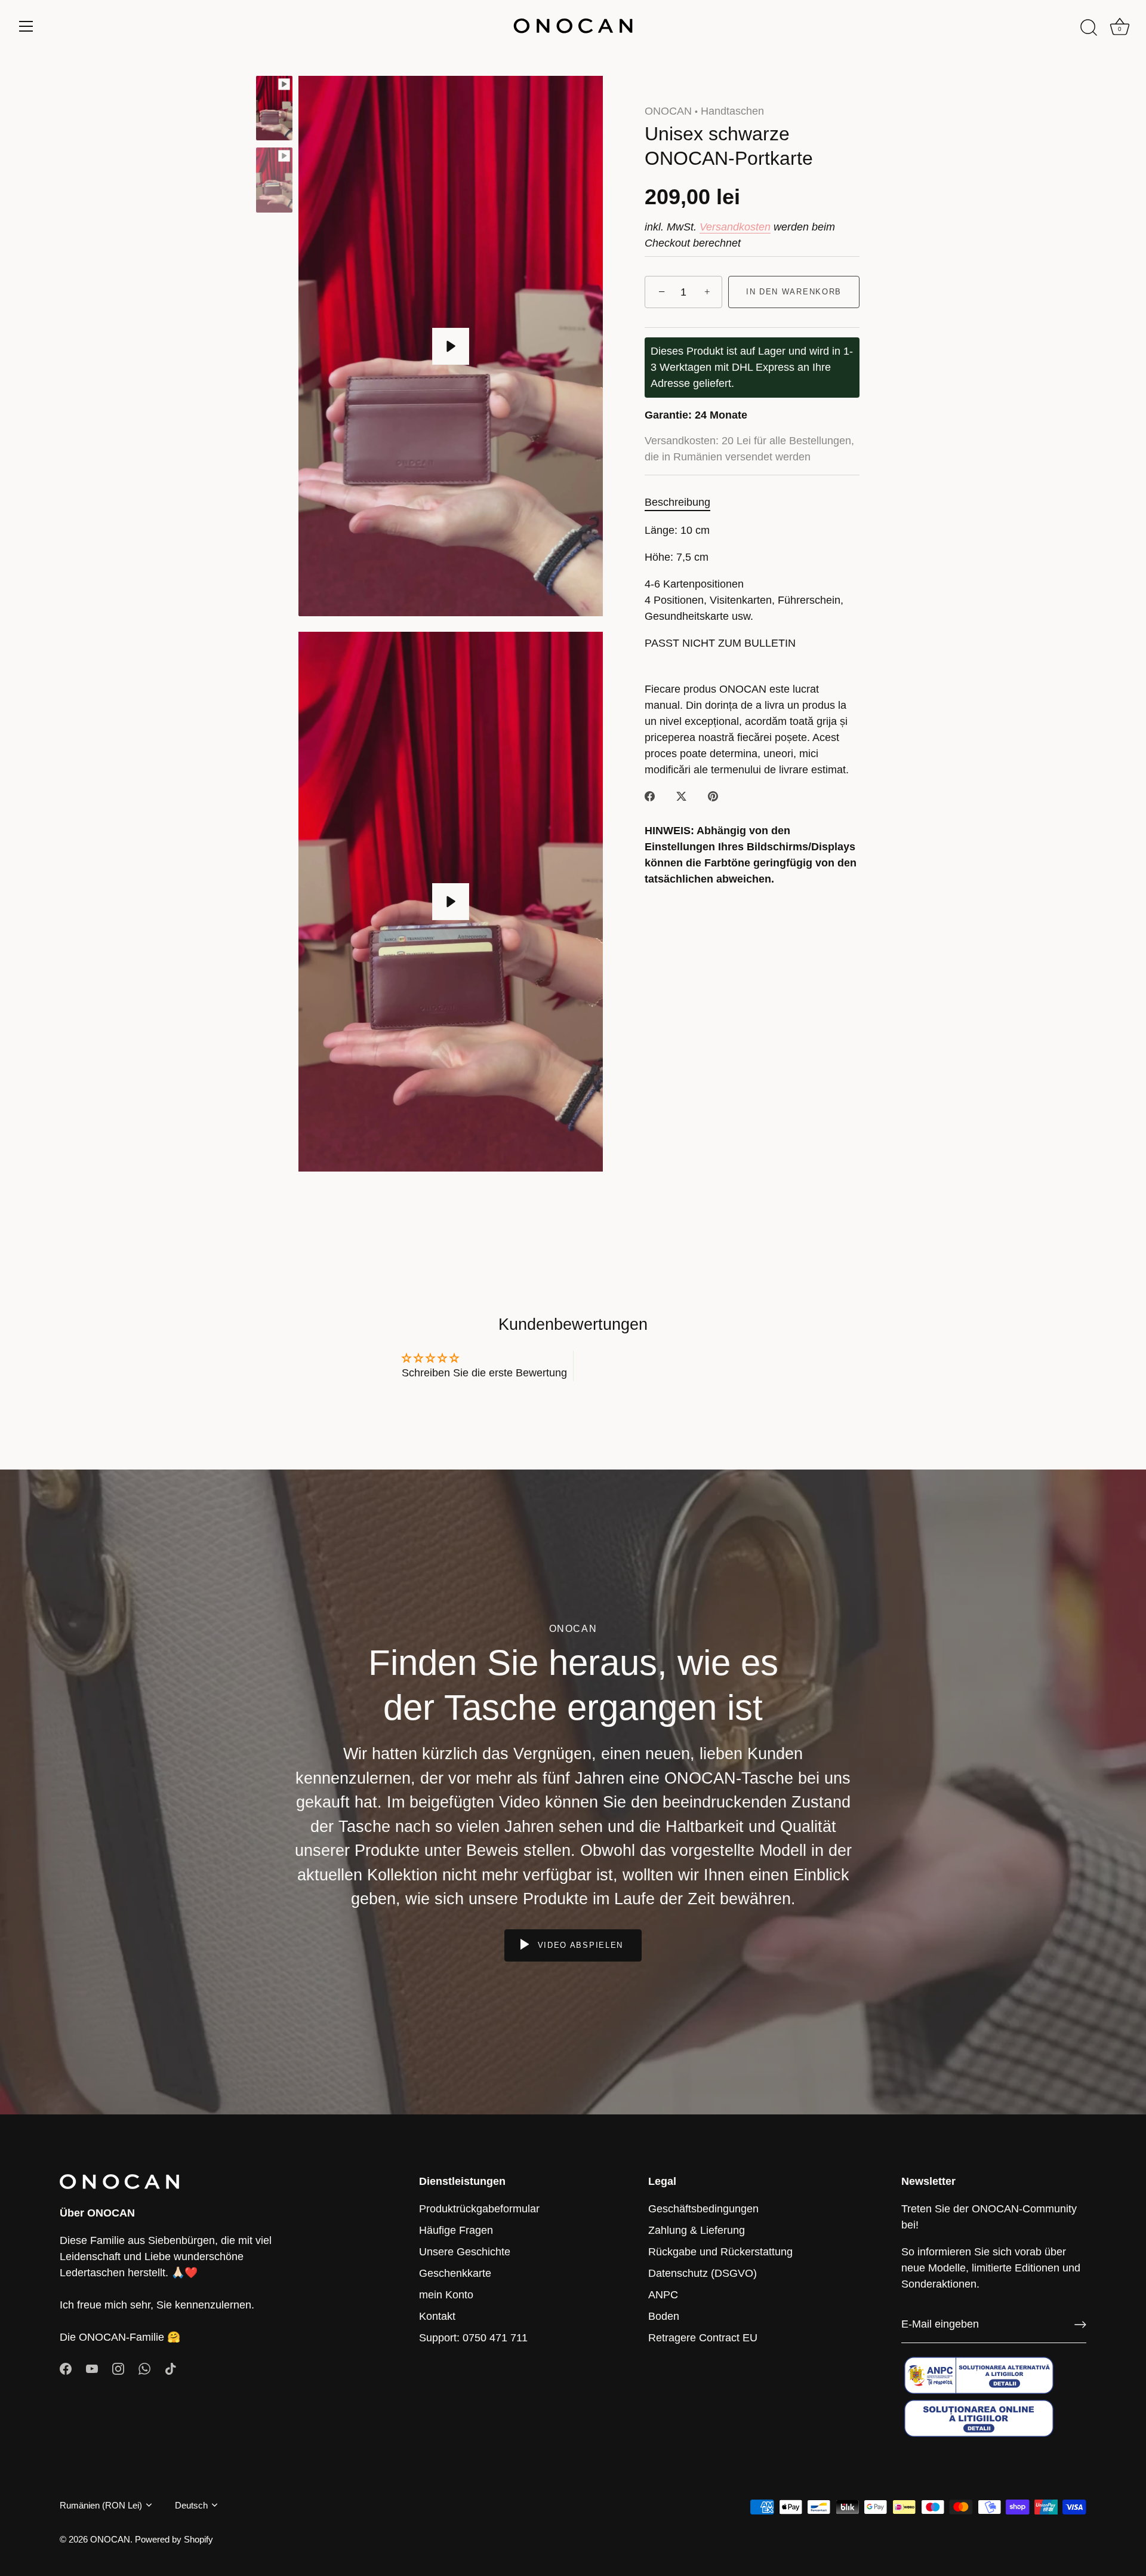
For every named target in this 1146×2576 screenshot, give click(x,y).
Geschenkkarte (455, 2273)
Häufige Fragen (456, 2230)
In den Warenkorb (794, 292)
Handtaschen (732, 111)
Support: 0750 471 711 (473, 2338)
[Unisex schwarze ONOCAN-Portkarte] (274, 108)
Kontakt (437, 2316)
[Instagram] (118, 2368)
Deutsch (191, 2505)
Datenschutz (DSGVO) (703, 2273)
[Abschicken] (1080, 2325)
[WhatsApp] (144, 2368)
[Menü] (26, 26)
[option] (274, 110)
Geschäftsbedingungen (703, 2209)
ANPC (663, 2295)
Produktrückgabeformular (479, 2209)
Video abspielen (579, 1945)
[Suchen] (1089, 28)
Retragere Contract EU (703, 2338)
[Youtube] (92, 2368)
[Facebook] (66, 2368)
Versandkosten (735, 227)
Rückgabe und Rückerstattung (720, 2252)
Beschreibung (677, 503)
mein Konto (446, 2295)
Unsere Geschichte (465, 2252)
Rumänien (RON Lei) (101, 2505)
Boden (664, 2316)
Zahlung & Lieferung (697, 2230)
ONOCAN (668, 111)
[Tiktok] (171, 2368)
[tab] (683, 503)
